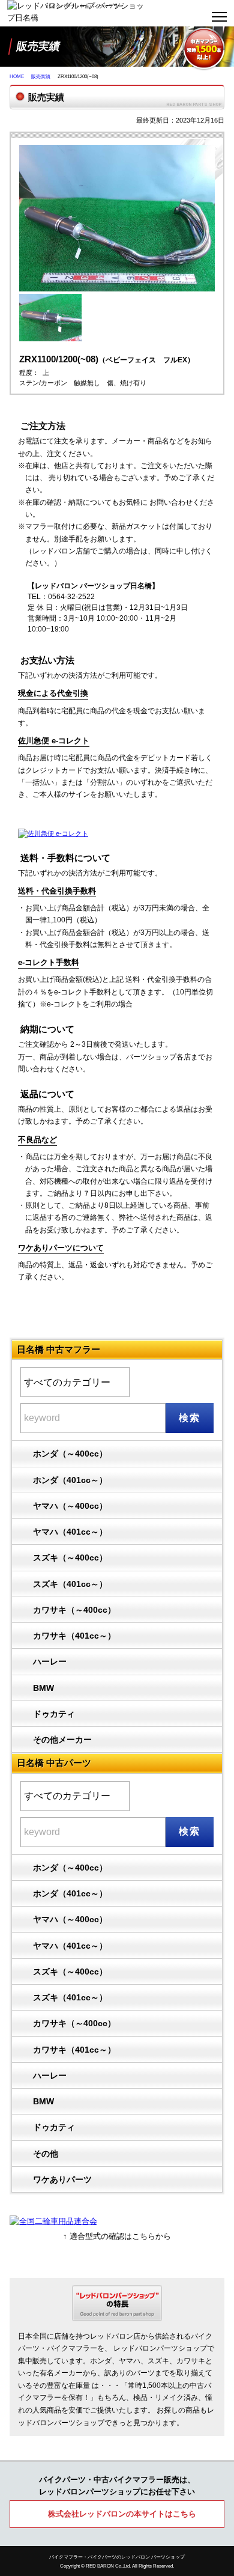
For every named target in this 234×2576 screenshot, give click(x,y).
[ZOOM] (117, 298)
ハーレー (50, 1661)
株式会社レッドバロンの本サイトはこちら (122, 2514)
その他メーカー (62, 1740)
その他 (46, 2154)
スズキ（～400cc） (70, 1557)
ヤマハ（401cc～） (70, 1532)
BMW (43, 1688)
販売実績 (41, 77)
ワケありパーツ (62, 2179)
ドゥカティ (54, 1714)
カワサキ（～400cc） (74, 1610)
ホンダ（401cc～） (70, 1480)
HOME (17, 77)
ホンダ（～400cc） (70, 1454)
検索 (189, 1418)
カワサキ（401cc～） (74, 1636)
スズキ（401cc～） (70, 1584)
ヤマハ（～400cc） (70, 1506)
